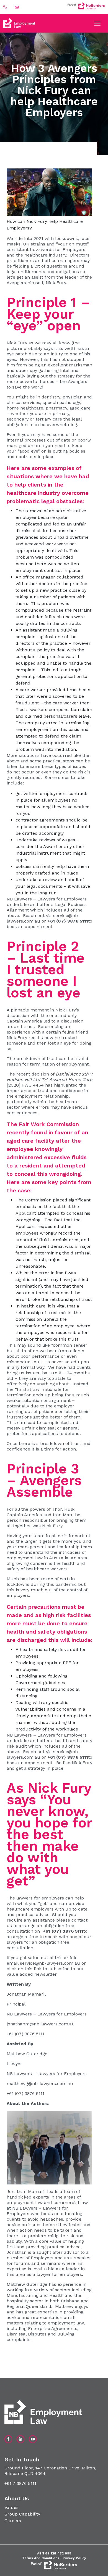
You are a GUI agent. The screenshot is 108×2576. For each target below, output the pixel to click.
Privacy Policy (74, 2558)
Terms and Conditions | (42, 2558)
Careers (13, 2521)
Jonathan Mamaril (26, 1994)
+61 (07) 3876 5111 (25, 2034)
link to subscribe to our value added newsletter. (45, 1971)
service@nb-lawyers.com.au (50, 1963)
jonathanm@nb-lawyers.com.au (41, 2024)
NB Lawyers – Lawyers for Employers (47, 899)
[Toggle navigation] (97, 23)
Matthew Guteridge (27, 2054)
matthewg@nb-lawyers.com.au (40, 2084)
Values (11, 2507)
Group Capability (22, 2514)
